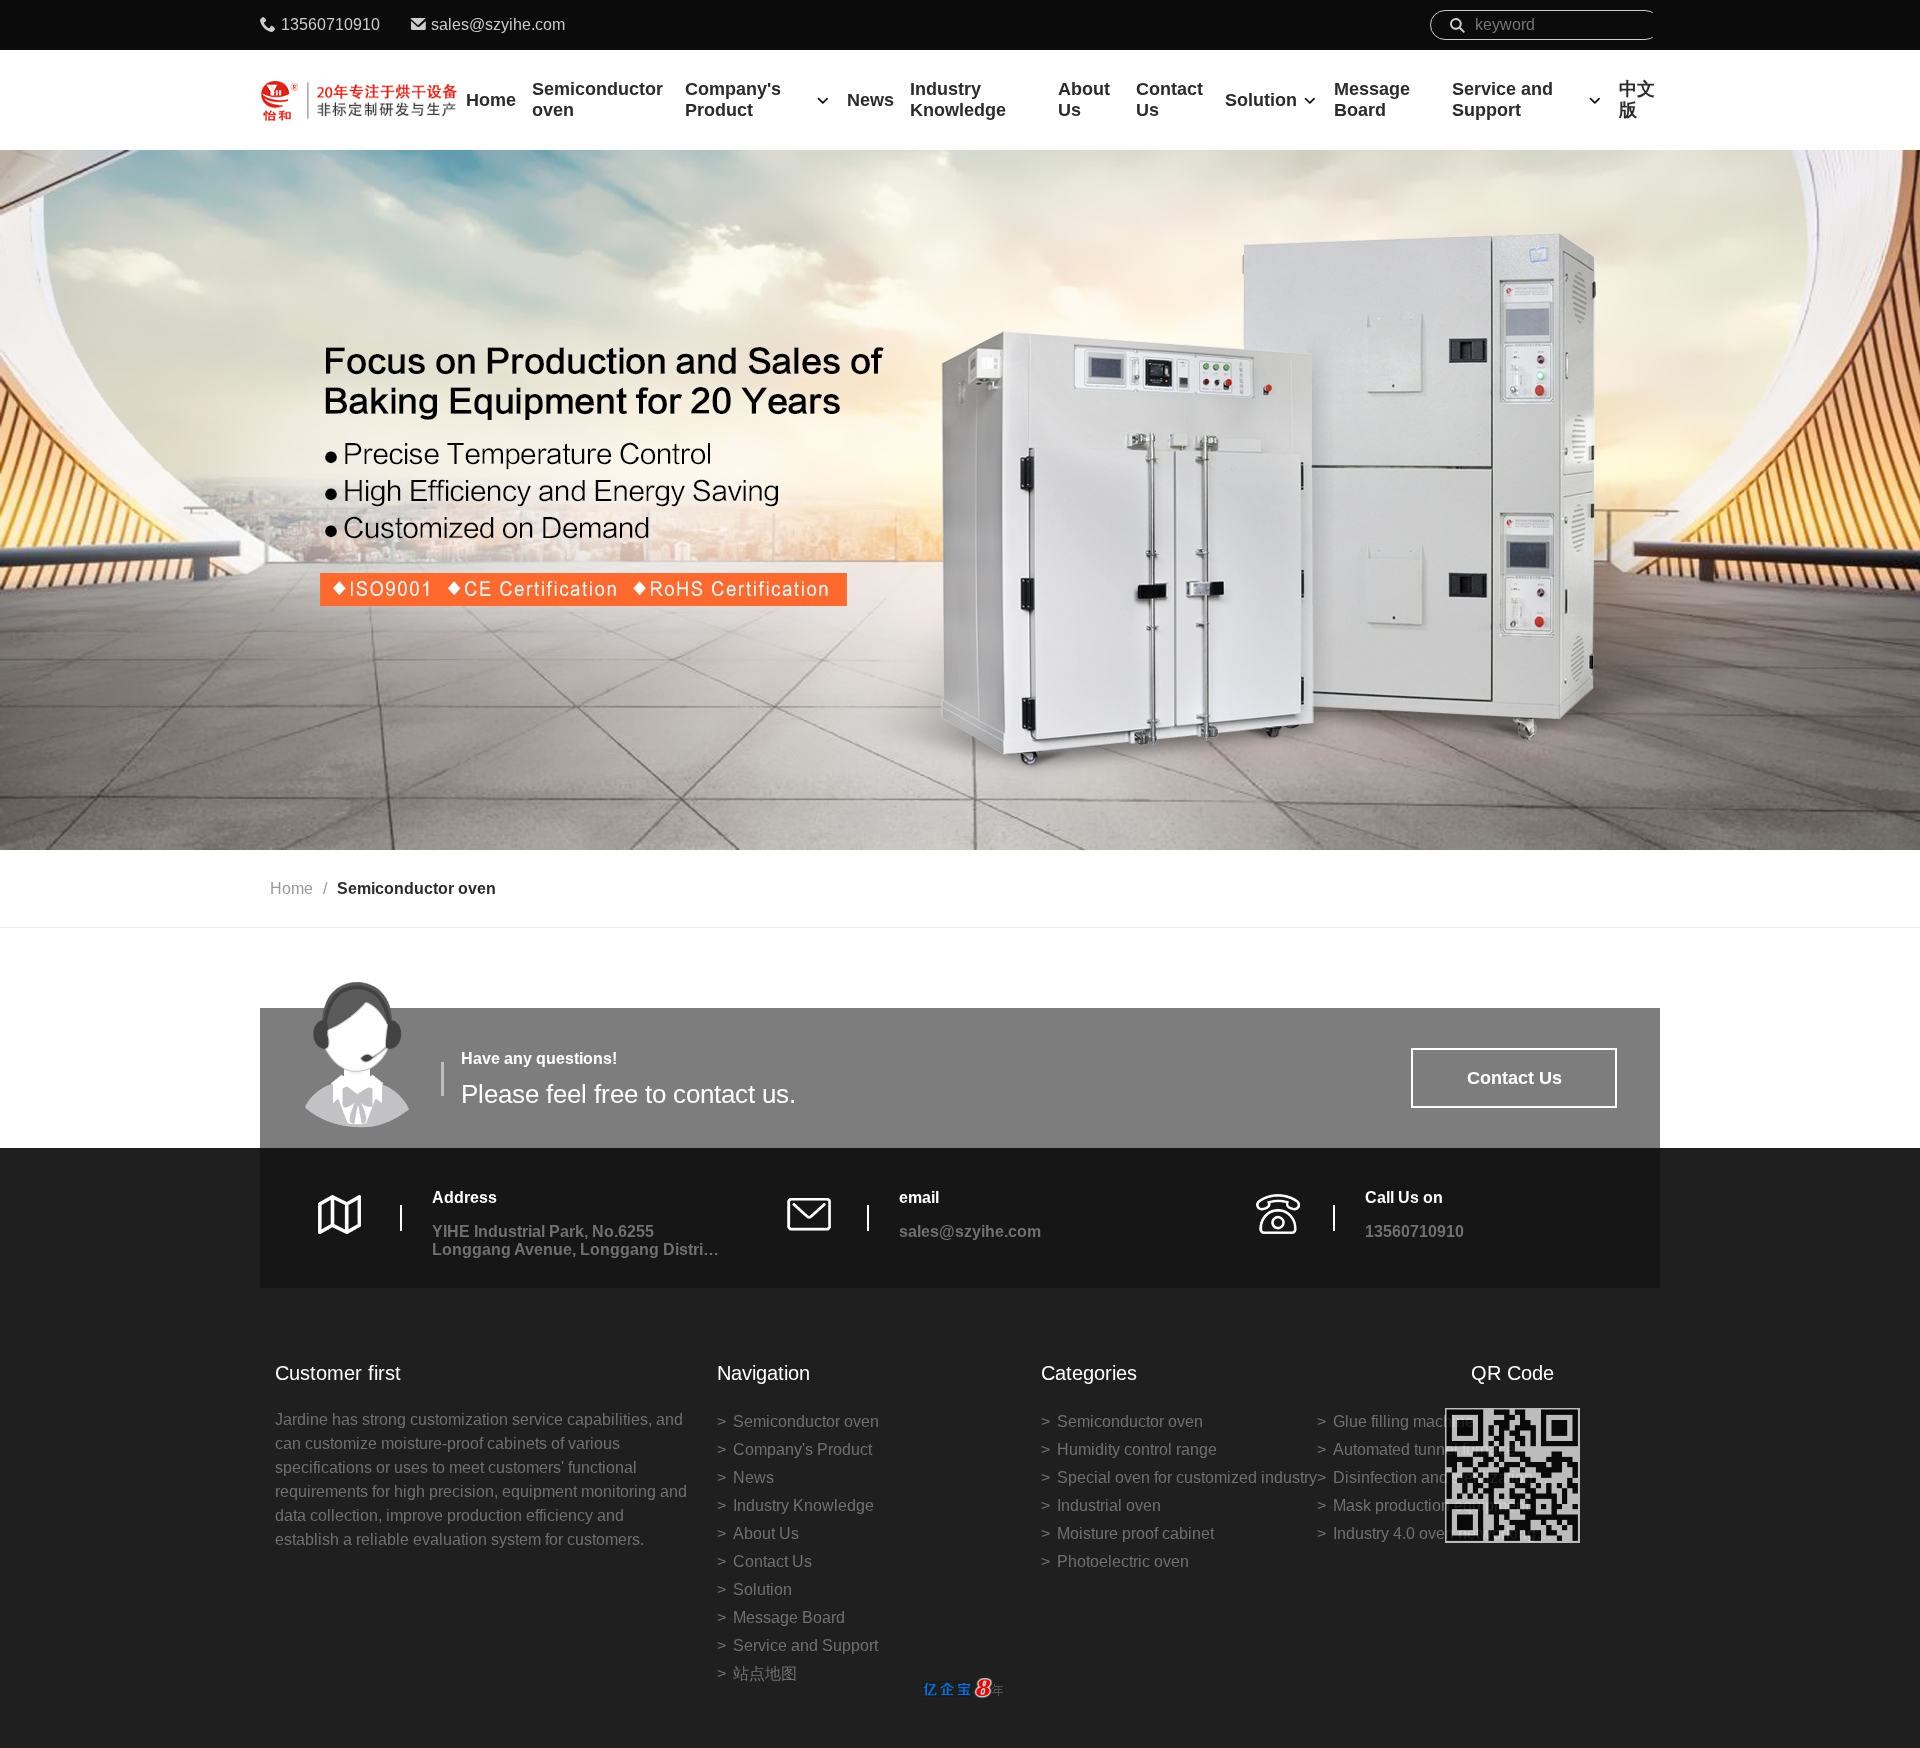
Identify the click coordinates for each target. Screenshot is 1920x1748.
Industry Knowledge (958, 99)
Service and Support (1502, 99)
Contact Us (1169, 99)
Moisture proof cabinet (1135, 1533)
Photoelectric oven (1123, 1561)
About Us (1084, 99)
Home (491, 100)
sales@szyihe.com (498, 24)
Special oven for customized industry (1187, 1477)
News (870, 100)
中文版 (1637, 99)
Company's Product (733, 99)
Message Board (1372, 99)
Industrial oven (1109, 1505)
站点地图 (765, 1673)
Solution (1261, 100)
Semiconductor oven (597, 99)
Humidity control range (1137, 1449)
